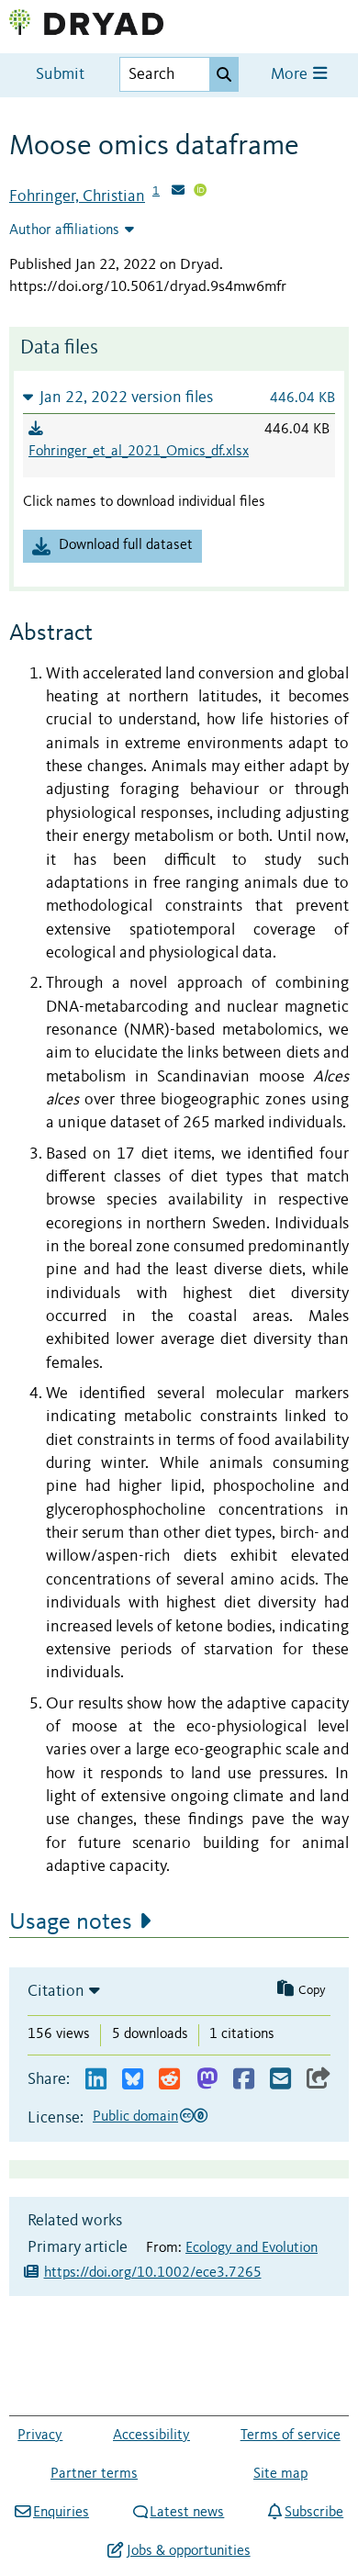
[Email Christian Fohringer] (178, 192)
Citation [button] (56, 1991)
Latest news (187, 2513)
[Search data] (224, 74)
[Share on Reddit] (169, 2080)
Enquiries (61, 2513)
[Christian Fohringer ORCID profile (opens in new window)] (200, 192)
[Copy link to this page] (319, 2080)
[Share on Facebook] (244, 2080)
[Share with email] (280, 2080)
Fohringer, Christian (77, 196)
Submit (60, 75)
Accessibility (151, 2436)
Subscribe (314, 2513)
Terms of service (291, 2436)
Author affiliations (64, 230)
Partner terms (94, 2474)
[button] (179, 397)
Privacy (40, 2436)
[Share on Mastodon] (207, 2080)
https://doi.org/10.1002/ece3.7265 (153, 2273)
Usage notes (71, 1922)
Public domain (135, 2117)
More (291, 75)
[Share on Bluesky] (133, 2080)
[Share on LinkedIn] (96, 2080)
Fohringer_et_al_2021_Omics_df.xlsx (139, 452)
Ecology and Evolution (252, 2248)
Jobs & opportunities (188, 2551)
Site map (280, 2474)
